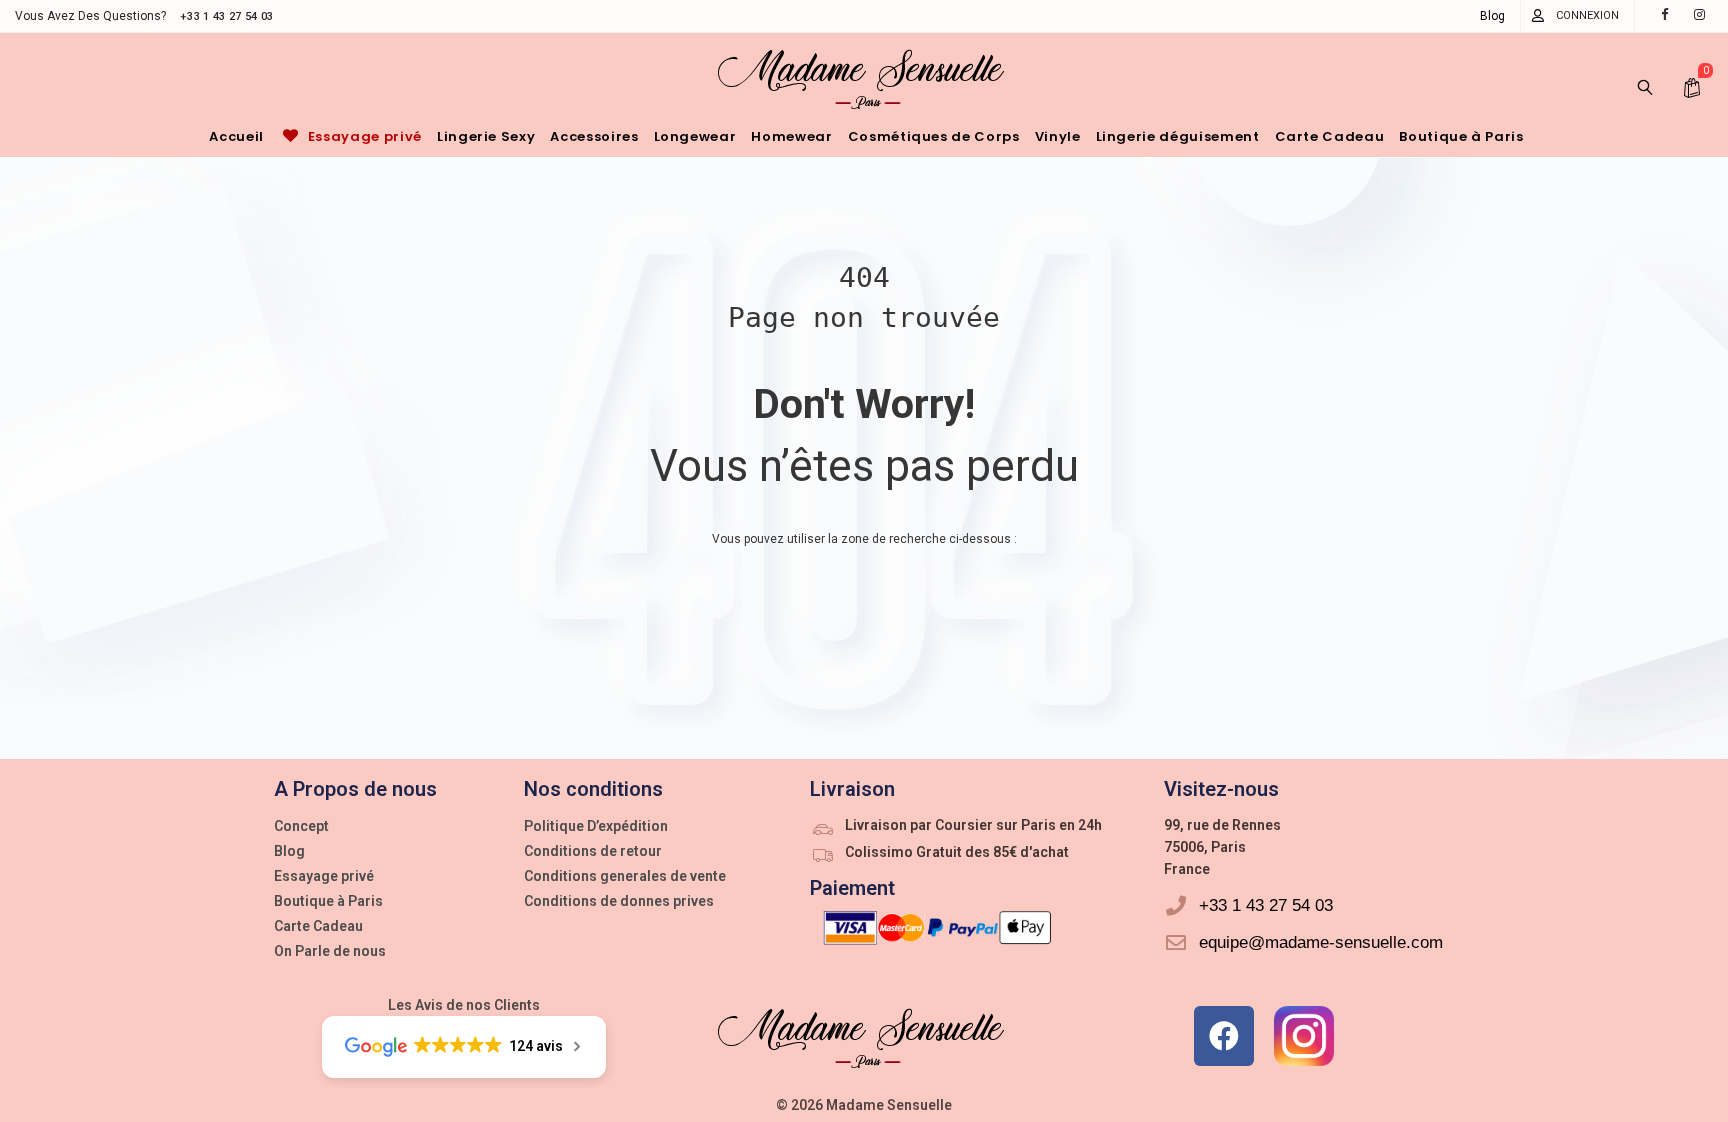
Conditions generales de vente (625, 876)
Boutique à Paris (328, 901)
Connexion (1587, 15)
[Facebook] (1224, 1036)
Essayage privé (324, 876)
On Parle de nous (330, 951)
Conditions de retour (593, 851)
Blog (1492, 16)
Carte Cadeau (318, 926)
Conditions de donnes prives (619, 901)
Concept (301, 826)
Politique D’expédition (596, 826)
